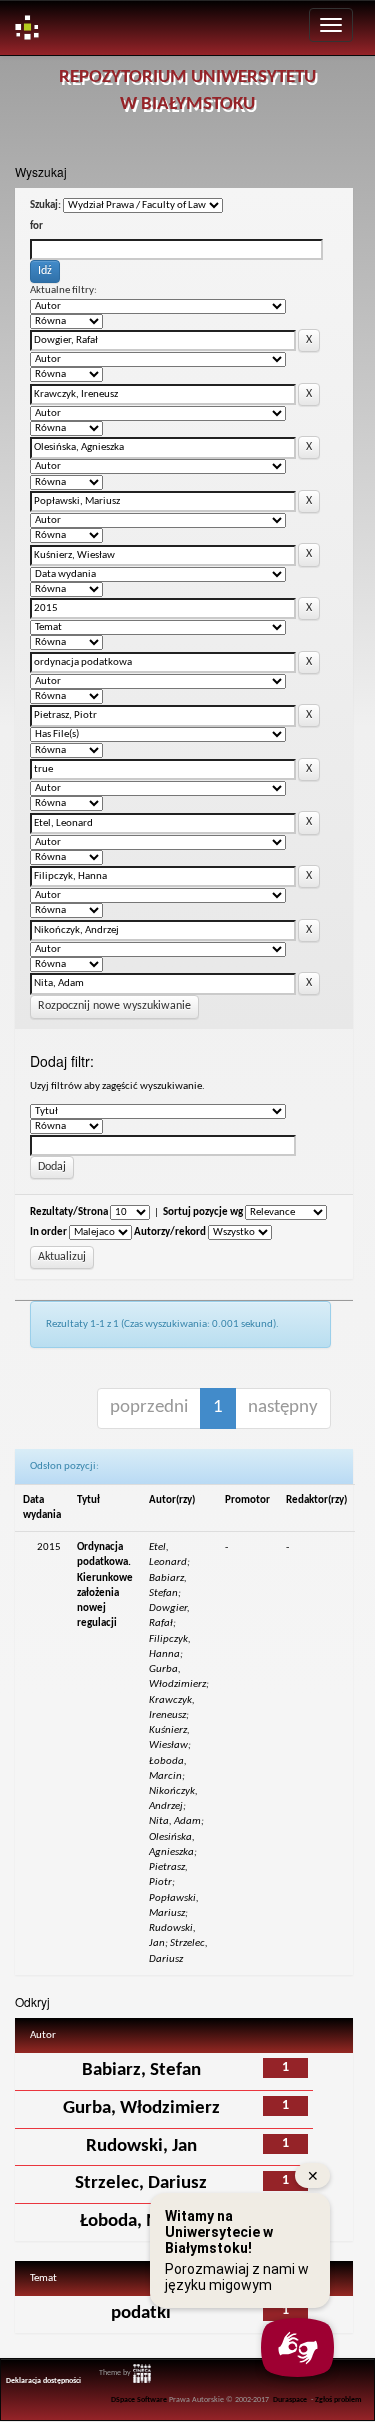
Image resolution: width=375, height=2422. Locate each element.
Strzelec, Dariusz (141, 2183)
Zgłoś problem (338, 2400)
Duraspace (290, 2400)
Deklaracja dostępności (43, 2381)
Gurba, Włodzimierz (141, 2108)
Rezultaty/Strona (69, 1212)
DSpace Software (139, 2400)
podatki (141, 2313)
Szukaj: (45, 205)
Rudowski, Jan (141, 2146)
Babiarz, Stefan (141, 2070)
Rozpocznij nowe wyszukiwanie (114, 1006)
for (36, 226)
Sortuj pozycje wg (203, 1212)
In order (48, 1232)
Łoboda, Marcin (141, 2221)
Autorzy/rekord (170, 1232)
